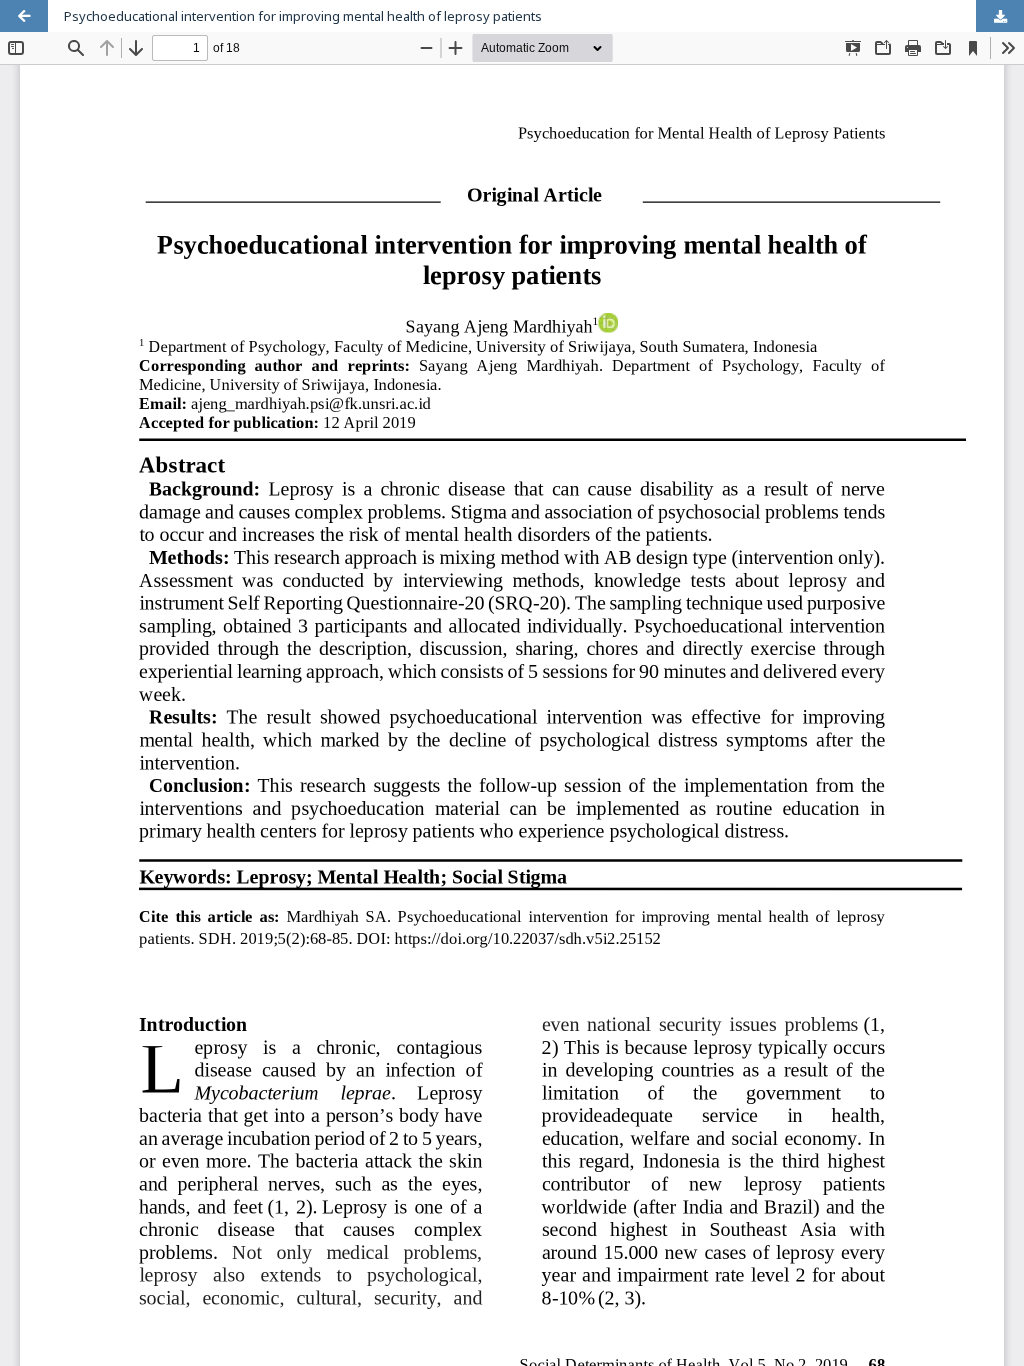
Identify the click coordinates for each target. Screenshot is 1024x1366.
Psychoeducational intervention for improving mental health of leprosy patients (303, 16)
